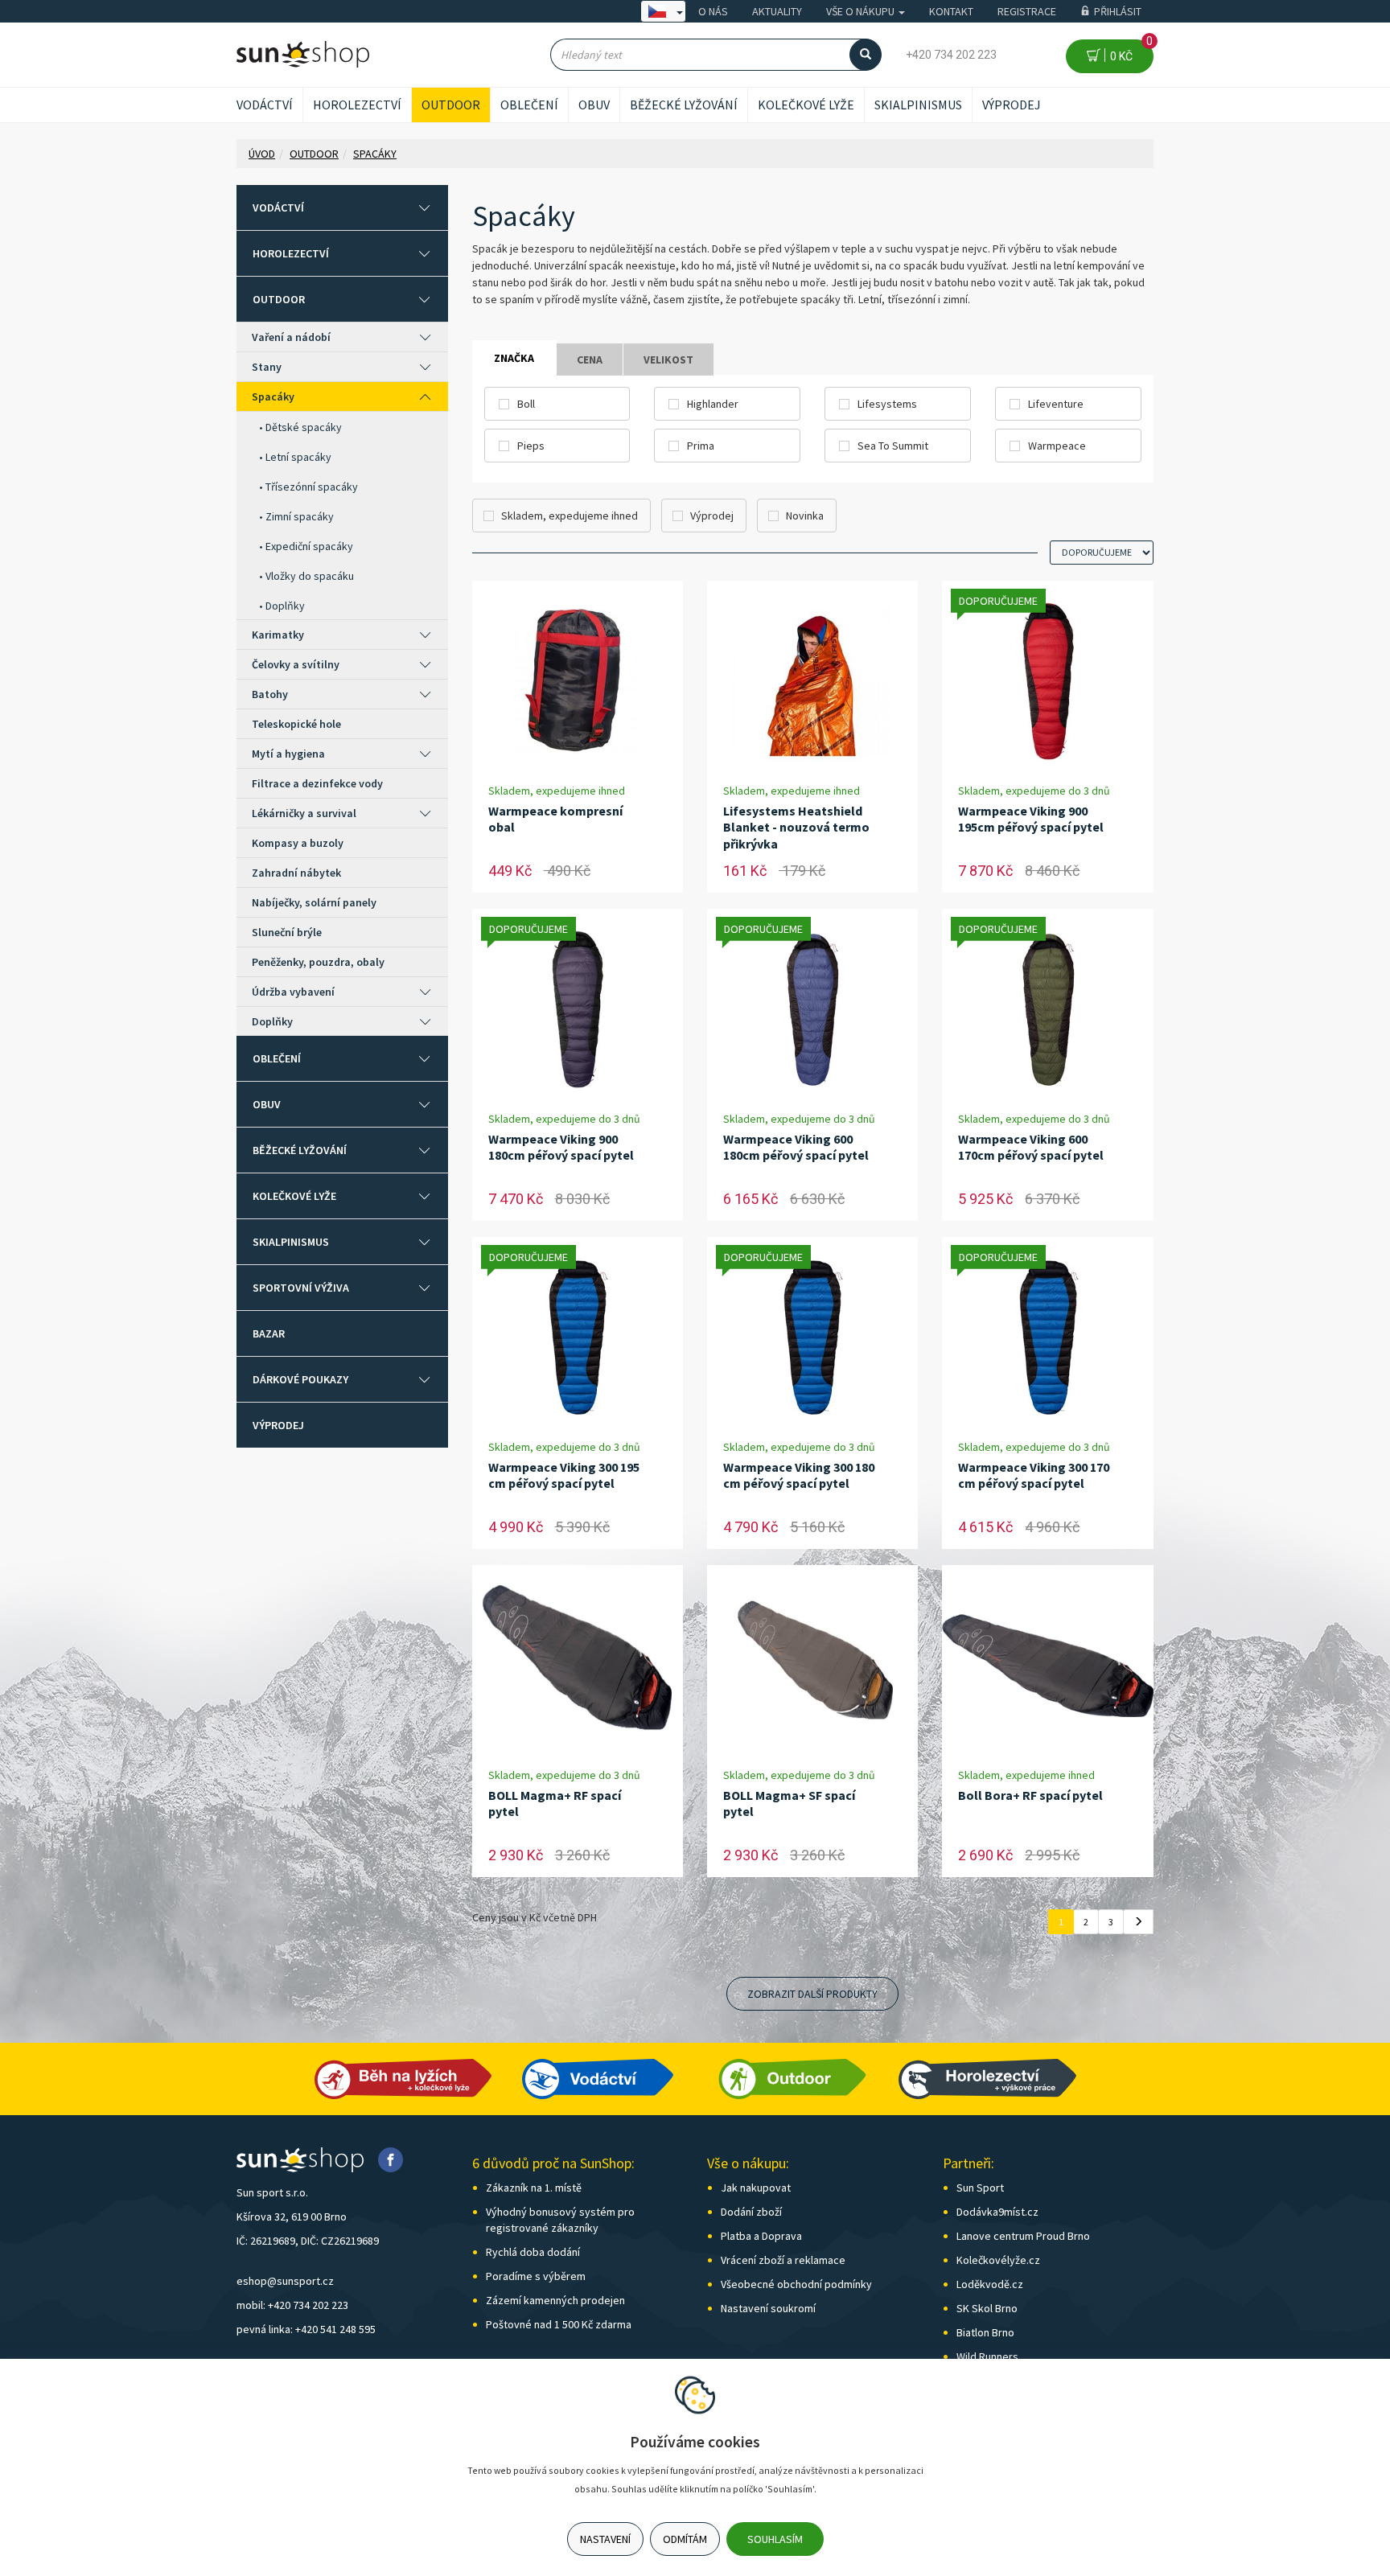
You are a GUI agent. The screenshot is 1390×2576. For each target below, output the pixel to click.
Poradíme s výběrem (536, 2276)
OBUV (594, 105)
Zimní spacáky (300, 516)
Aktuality (777, 11)
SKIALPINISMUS (918, 105)
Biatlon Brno (985, 2332)
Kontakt (951, 11)
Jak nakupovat (756, 2188)
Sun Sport (980, 2188)
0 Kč (1129, 51)
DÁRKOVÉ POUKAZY (300, 1379)
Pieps (531, 446)
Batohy (270, 694)
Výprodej (1012, 105)
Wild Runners (987, 2356)
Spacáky (273, 396)
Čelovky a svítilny (296, 664)
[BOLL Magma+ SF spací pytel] (812, 1666)
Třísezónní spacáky (312, 487)
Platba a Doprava (761, 2236)
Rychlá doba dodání (533, 2252)
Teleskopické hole (296, 724)
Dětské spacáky (304, 427)
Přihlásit (1118, 11)
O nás (713, 11)
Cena (590, 359)
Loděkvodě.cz (990, 2284)
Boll (526, 404)
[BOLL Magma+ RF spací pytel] (577, 1666)
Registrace (1027, 11)
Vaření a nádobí (291, 337)
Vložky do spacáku (310, 576)
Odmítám (685, 2539)
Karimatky (278, 635)
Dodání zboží (751, 2212)
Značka (514, 358)
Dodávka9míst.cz (997, 2212)
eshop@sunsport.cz (285, 2281)
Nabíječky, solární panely (314, 902)
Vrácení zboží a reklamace (783, 2260)
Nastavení (605, 2539)
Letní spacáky (298, 457)
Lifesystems (887, 404)
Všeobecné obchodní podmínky (796, 2284)
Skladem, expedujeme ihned (570, 516)
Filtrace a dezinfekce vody (317, 783)
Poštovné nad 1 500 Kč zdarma (559, 2324)
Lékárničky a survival (304, 813)
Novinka (805, 516)
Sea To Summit (893, 446)
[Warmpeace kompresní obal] (578, 682)
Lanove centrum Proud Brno (1023, 2236)
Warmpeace (1057, 446)
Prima (701, 446)
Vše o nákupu (862, 11)
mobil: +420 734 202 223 (292, 2305)
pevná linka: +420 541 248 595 (306, 2329)
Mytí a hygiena (288, 754)
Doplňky (285, 606)
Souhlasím (775, 2539)
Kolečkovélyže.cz (998, 2260)
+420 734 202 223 (951, 55)
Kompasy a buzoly (298, 843)
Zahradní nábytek (296, 873)
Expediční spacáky (309, 546)
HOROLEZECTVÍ (357, 105)
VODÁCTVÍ (265, 105)
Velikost (668, 359)
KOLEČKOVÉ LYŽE (806, 105)
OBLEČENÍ (529, 105)
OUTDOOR (451, 105)
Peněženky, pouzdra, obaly (318, 962)
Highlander (713, 404)
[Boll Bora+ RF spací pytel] (1047, 1666)
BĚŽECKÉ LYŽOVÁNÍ (684, 105)
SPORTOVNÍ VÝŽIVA (301, 1288)
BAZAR (269, 1333)
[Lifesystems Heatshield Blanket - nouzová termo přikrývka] (812, 682)
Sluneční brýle (287, 932)
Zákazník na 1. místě (534, 2188)
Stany (267, 367)
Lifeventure (1056, 404)
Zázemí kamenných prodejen (555, 2300)
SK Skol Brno (987, 2308)
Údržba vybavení (293, 992)
